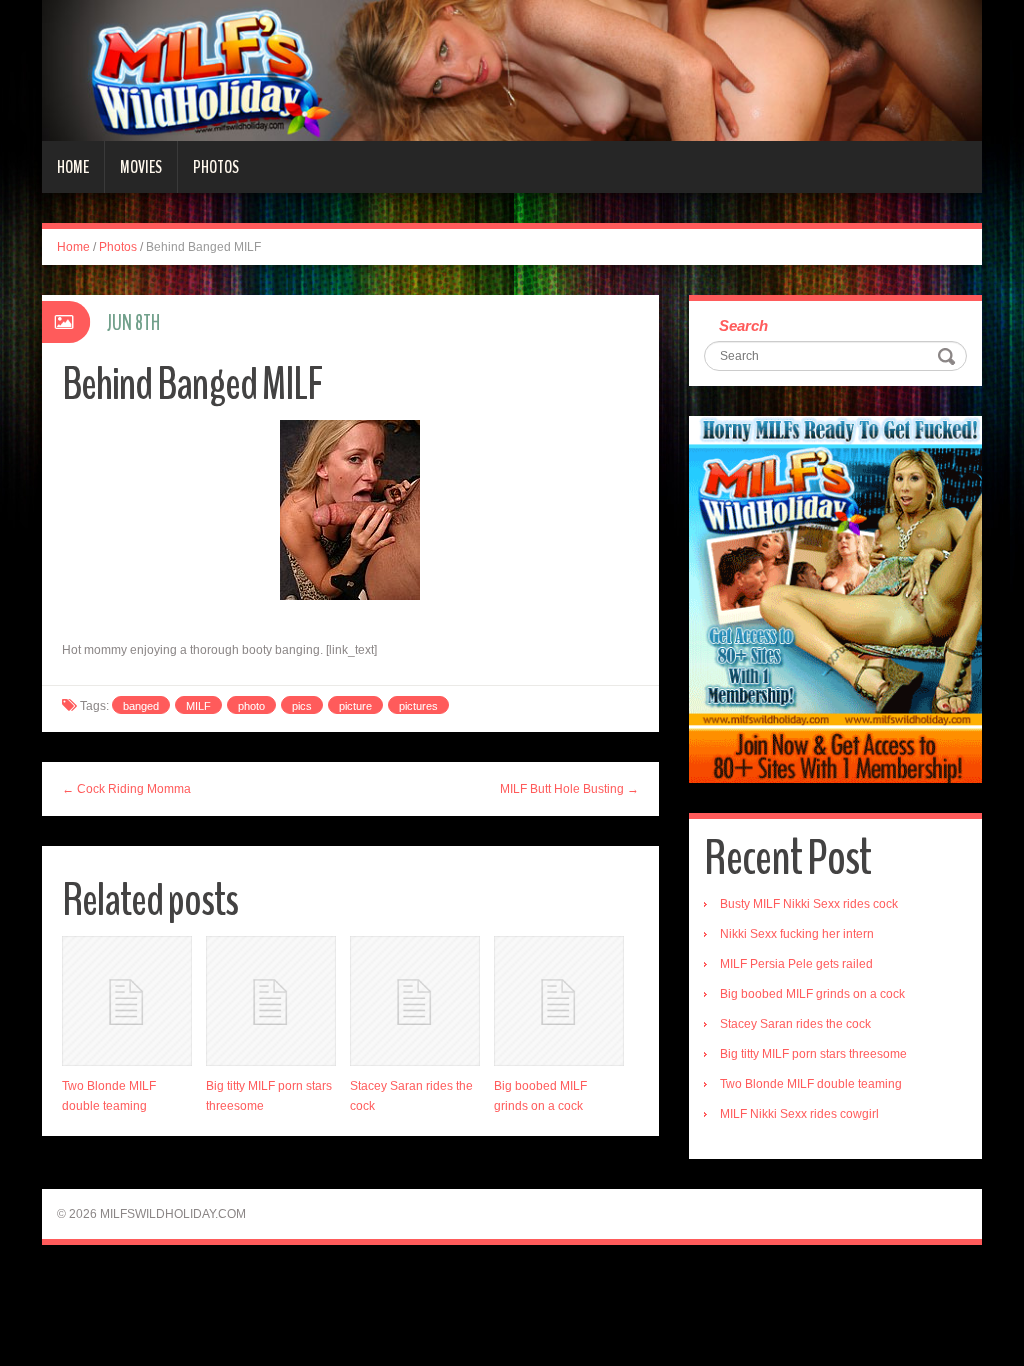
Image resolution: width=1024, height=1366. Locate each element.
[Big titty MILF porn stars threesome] (271, 1001)
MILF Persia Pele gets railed (796, 964)
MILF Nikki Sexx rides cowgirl (799, 1114)
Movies (141, 167)
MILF (198, 706)
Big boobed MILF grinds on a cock (812, 994)
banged (141, 706)
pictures (418, 706)
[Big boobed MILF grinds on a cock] (559, 1001)
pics (302, 706)
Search (743, 325)
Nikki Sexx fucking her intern (797, 934)
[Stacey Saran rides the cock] (415, 1001)
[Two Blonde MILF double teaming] (127, 1001)
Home (73, 167)
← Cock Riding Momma (126, 789)
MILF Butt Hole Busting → (569, 789)
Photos (216, 167)
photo (251, 706)
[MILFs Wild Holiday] (512, 70)
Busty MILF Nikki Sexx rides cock (809, 904)
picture (355, 706)
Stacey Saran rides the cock (795, 1024)
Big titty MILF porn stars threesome (813, 1054)
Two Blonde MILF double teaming (811, 1084)
